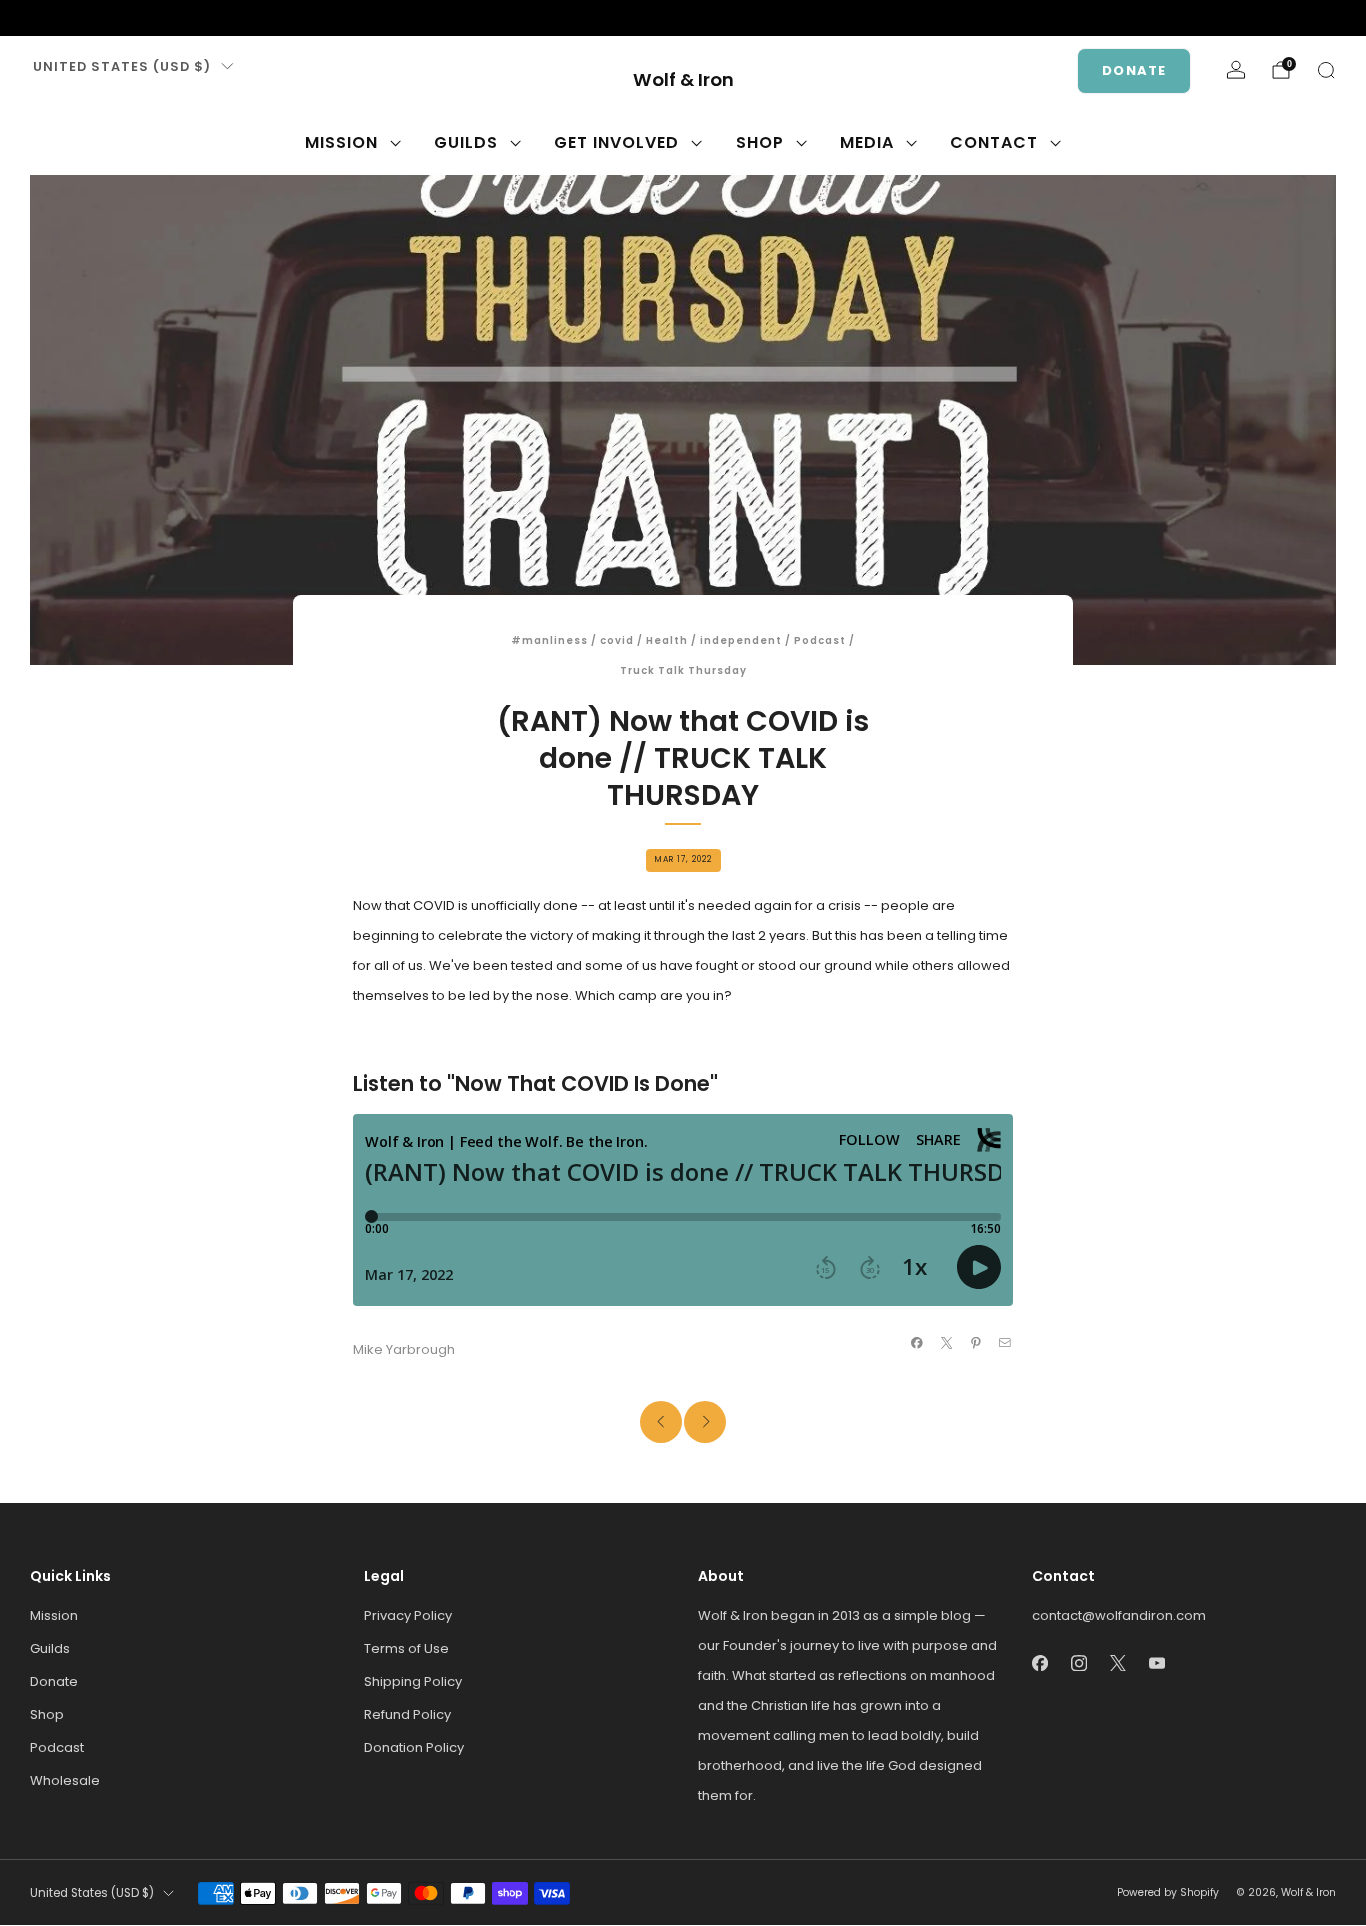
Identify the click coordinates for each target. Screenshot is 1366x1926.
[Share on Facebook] (917, 1343)
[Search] (1326, 70)
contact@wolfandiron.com (1119, 1615)
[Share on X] (946, 1343)
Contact (994, 142)
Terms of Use (406, 1648)
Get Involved (616, 142)
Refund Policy (407, 1714)
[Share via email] (1005, 1343)
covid (617, 640)
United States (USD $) (122, 66)
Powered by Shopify (1168, 1892)
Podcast (820, 640)
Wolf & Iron (683, 80)
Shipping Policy (413, 1681)
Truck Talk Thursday (683, 670)
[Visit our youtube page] (136, 18)
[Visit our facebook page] (40, 18)
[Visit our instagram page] (72, 18)
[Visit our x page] (104, 18)
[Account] (1236, 70)
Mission (341, 142)
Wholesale (65, 1780)
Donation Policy (414, 1747)
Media (867, 142)
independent (741, 640)
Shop (760, 142)
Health (667, 640)
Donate (1134, 70)
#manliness (549, 640)
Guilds (466, 142)
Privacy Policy (408, 1615)
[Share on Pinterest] (976, 1343)
